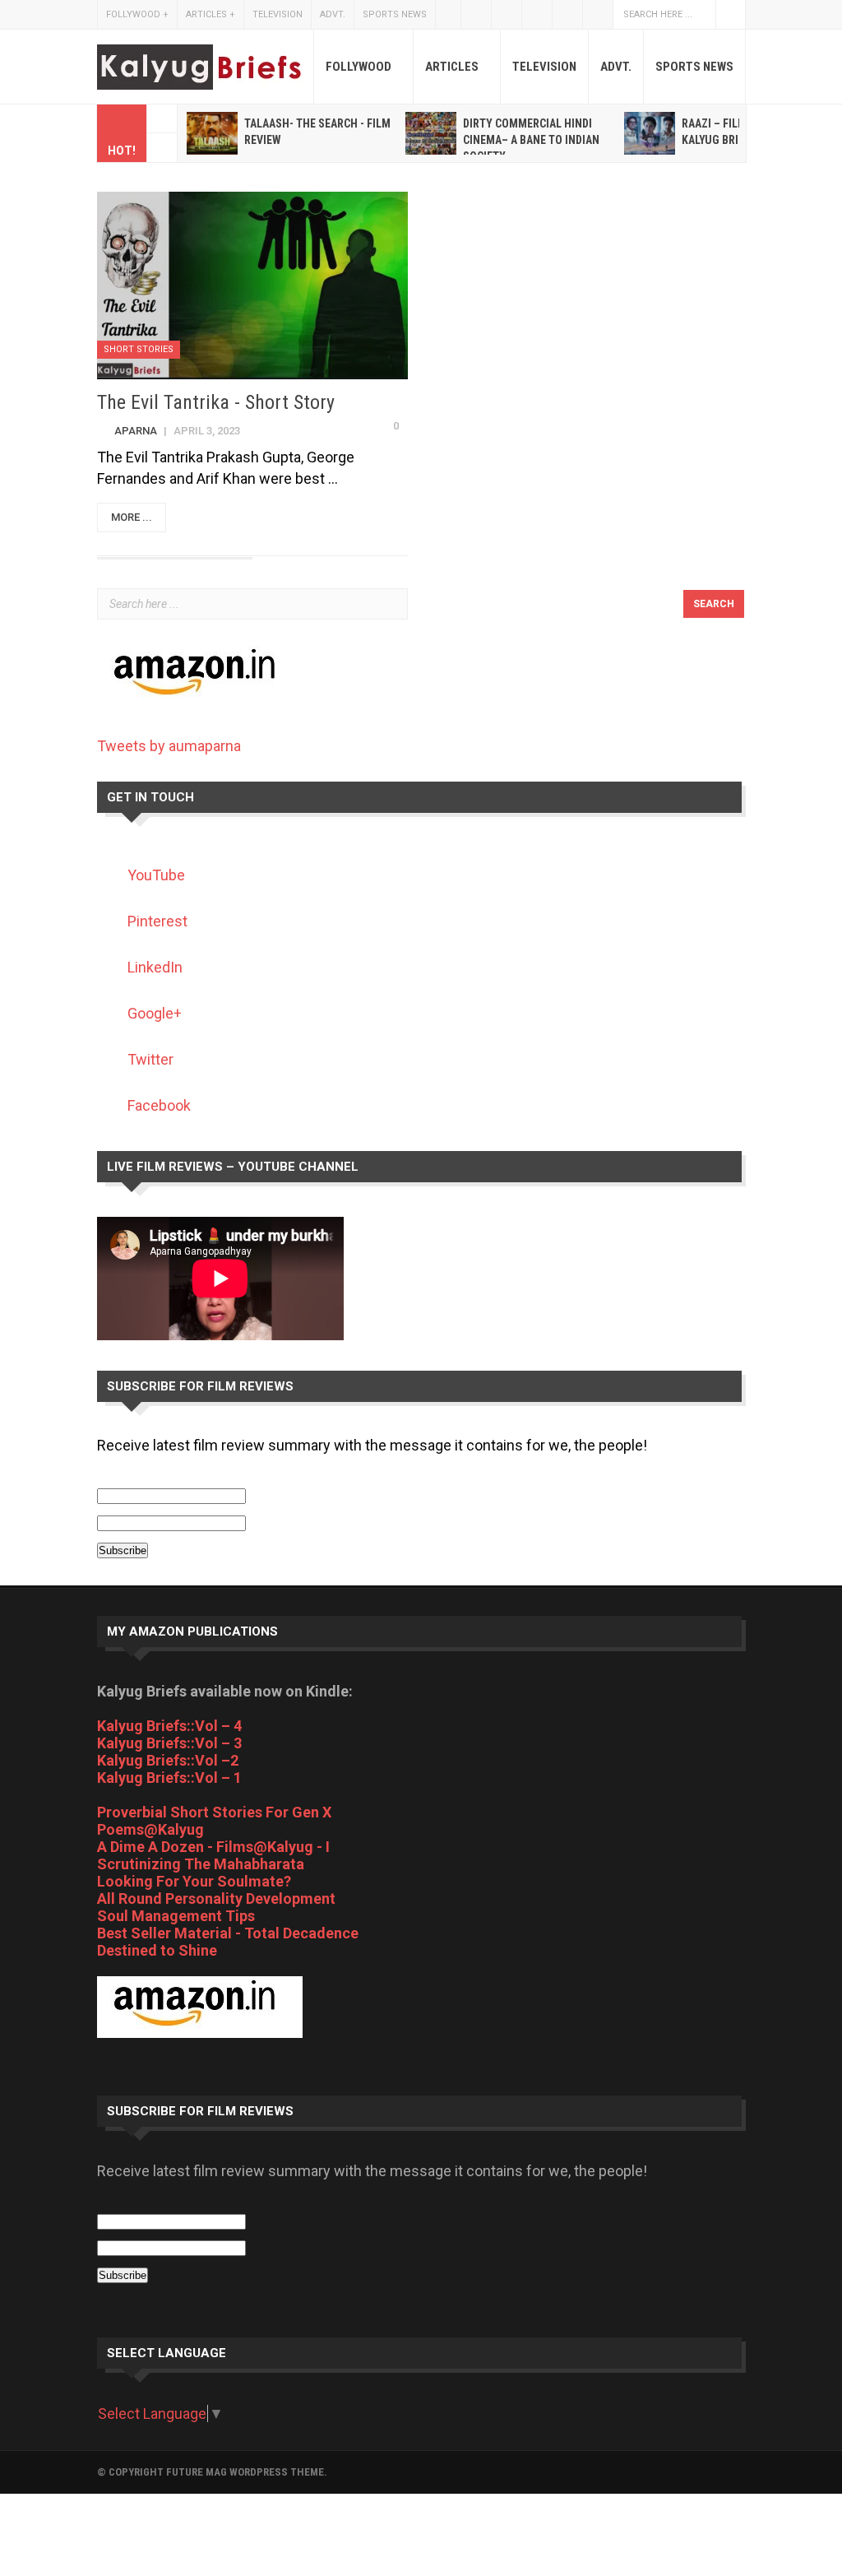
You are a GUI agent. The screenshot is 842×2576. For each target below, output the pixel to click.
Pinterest (157, 921)
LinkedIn (155, 967)
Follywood (137, 14)
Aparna (136, 431)
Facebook (507, 14)
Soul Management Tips (176, 1916)
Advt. (333, 14)
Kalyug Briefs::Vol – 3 (169, 1743)
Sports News (395, 14)
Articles (210, 14)
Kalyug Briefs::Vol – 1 (169, 1778)
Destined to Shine (157, 1950)
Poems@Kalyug (150, 1829)
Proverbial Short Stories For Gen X (214, 1812)
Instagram (537, 14)
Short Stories (139, 349)
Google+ (598, 14)
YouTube (567, 14)
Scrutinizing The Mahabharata (201, 1864)
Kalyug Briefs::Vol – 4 (169, 1726)
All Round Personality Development (216, 1898)
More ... (132, 517)
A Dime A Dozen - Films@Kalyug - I (213, 1847)
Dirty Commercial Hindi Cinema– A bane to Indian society (531, 140)
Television (278, 14)
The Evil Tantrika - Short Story (216, 402)
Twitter (476, 14)
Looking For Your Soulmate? (194, 1881)
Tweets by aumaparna (169, 746)
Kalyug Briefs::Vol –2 (168, 1760)
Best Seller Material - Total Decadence (228, 1933)
